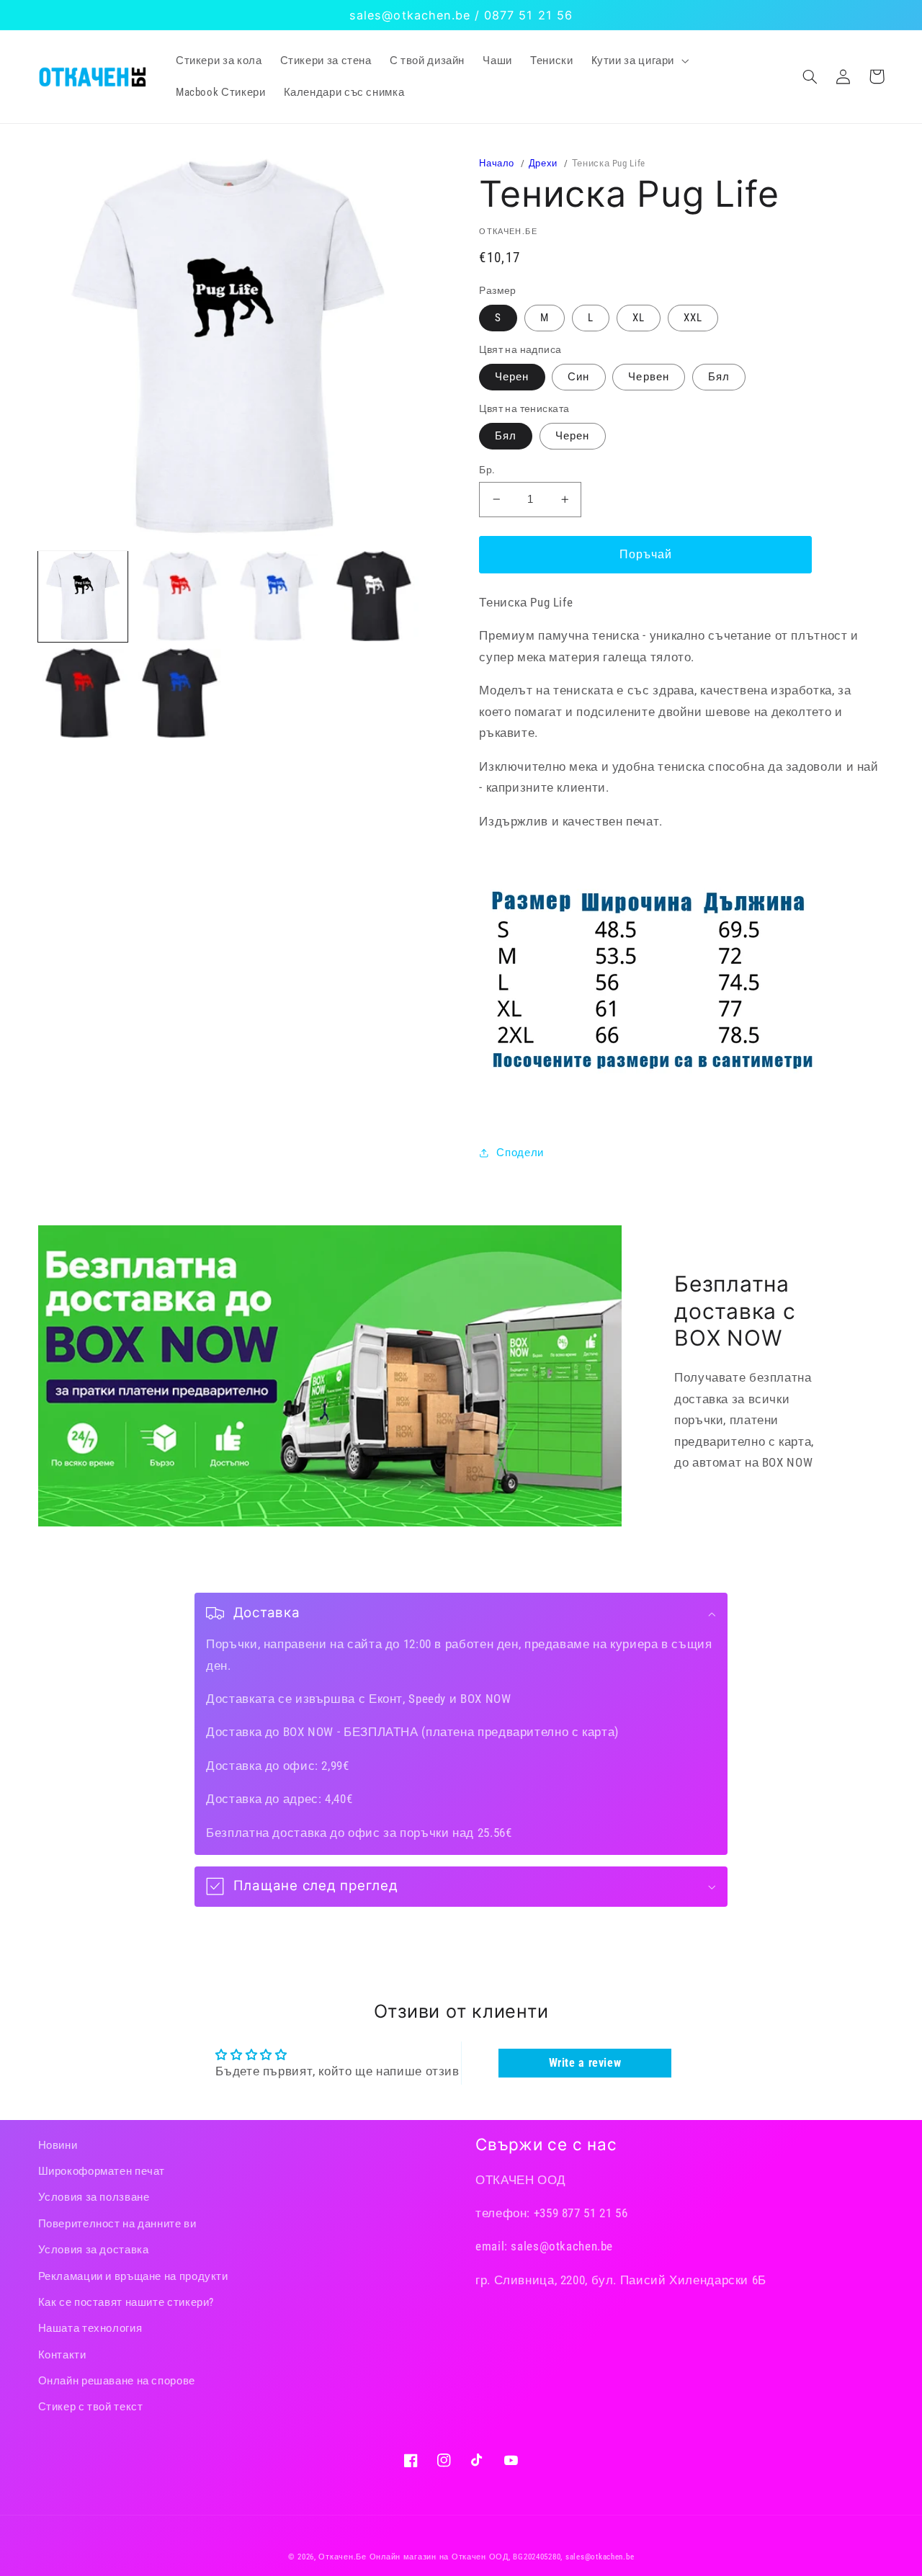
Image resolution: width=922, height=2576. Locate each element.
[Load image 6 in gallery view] (179, 693)
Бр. (487, 470)
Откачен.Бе (342, 2557)
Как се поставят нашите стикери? (126, 2302)
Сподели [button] (520, 1153)
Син (578, 377)
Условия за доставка (94, 2250)
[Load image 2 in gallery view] (179, 596)
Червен (648, 377)
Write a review (585, 2063)
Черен (512, 377)
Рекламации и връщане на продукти (133, 2276)
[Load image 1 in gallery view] (83, 596)
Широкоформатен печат (102, 2171)
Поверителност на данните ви (117, 2224)
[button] (638, 61)
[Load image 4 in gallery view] (374, 596)
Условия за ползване (94, 2197)
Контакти (62, 2355)
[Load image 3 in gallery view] (277, 596)
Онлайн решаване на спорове (117, 2381)
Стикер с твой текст (91, 2407)
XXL (693, 318)
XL (639, 318)
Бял (719, 377)
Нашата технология (90, 2328)
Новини (58, 2145)
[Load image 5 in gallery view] (83, 693)
